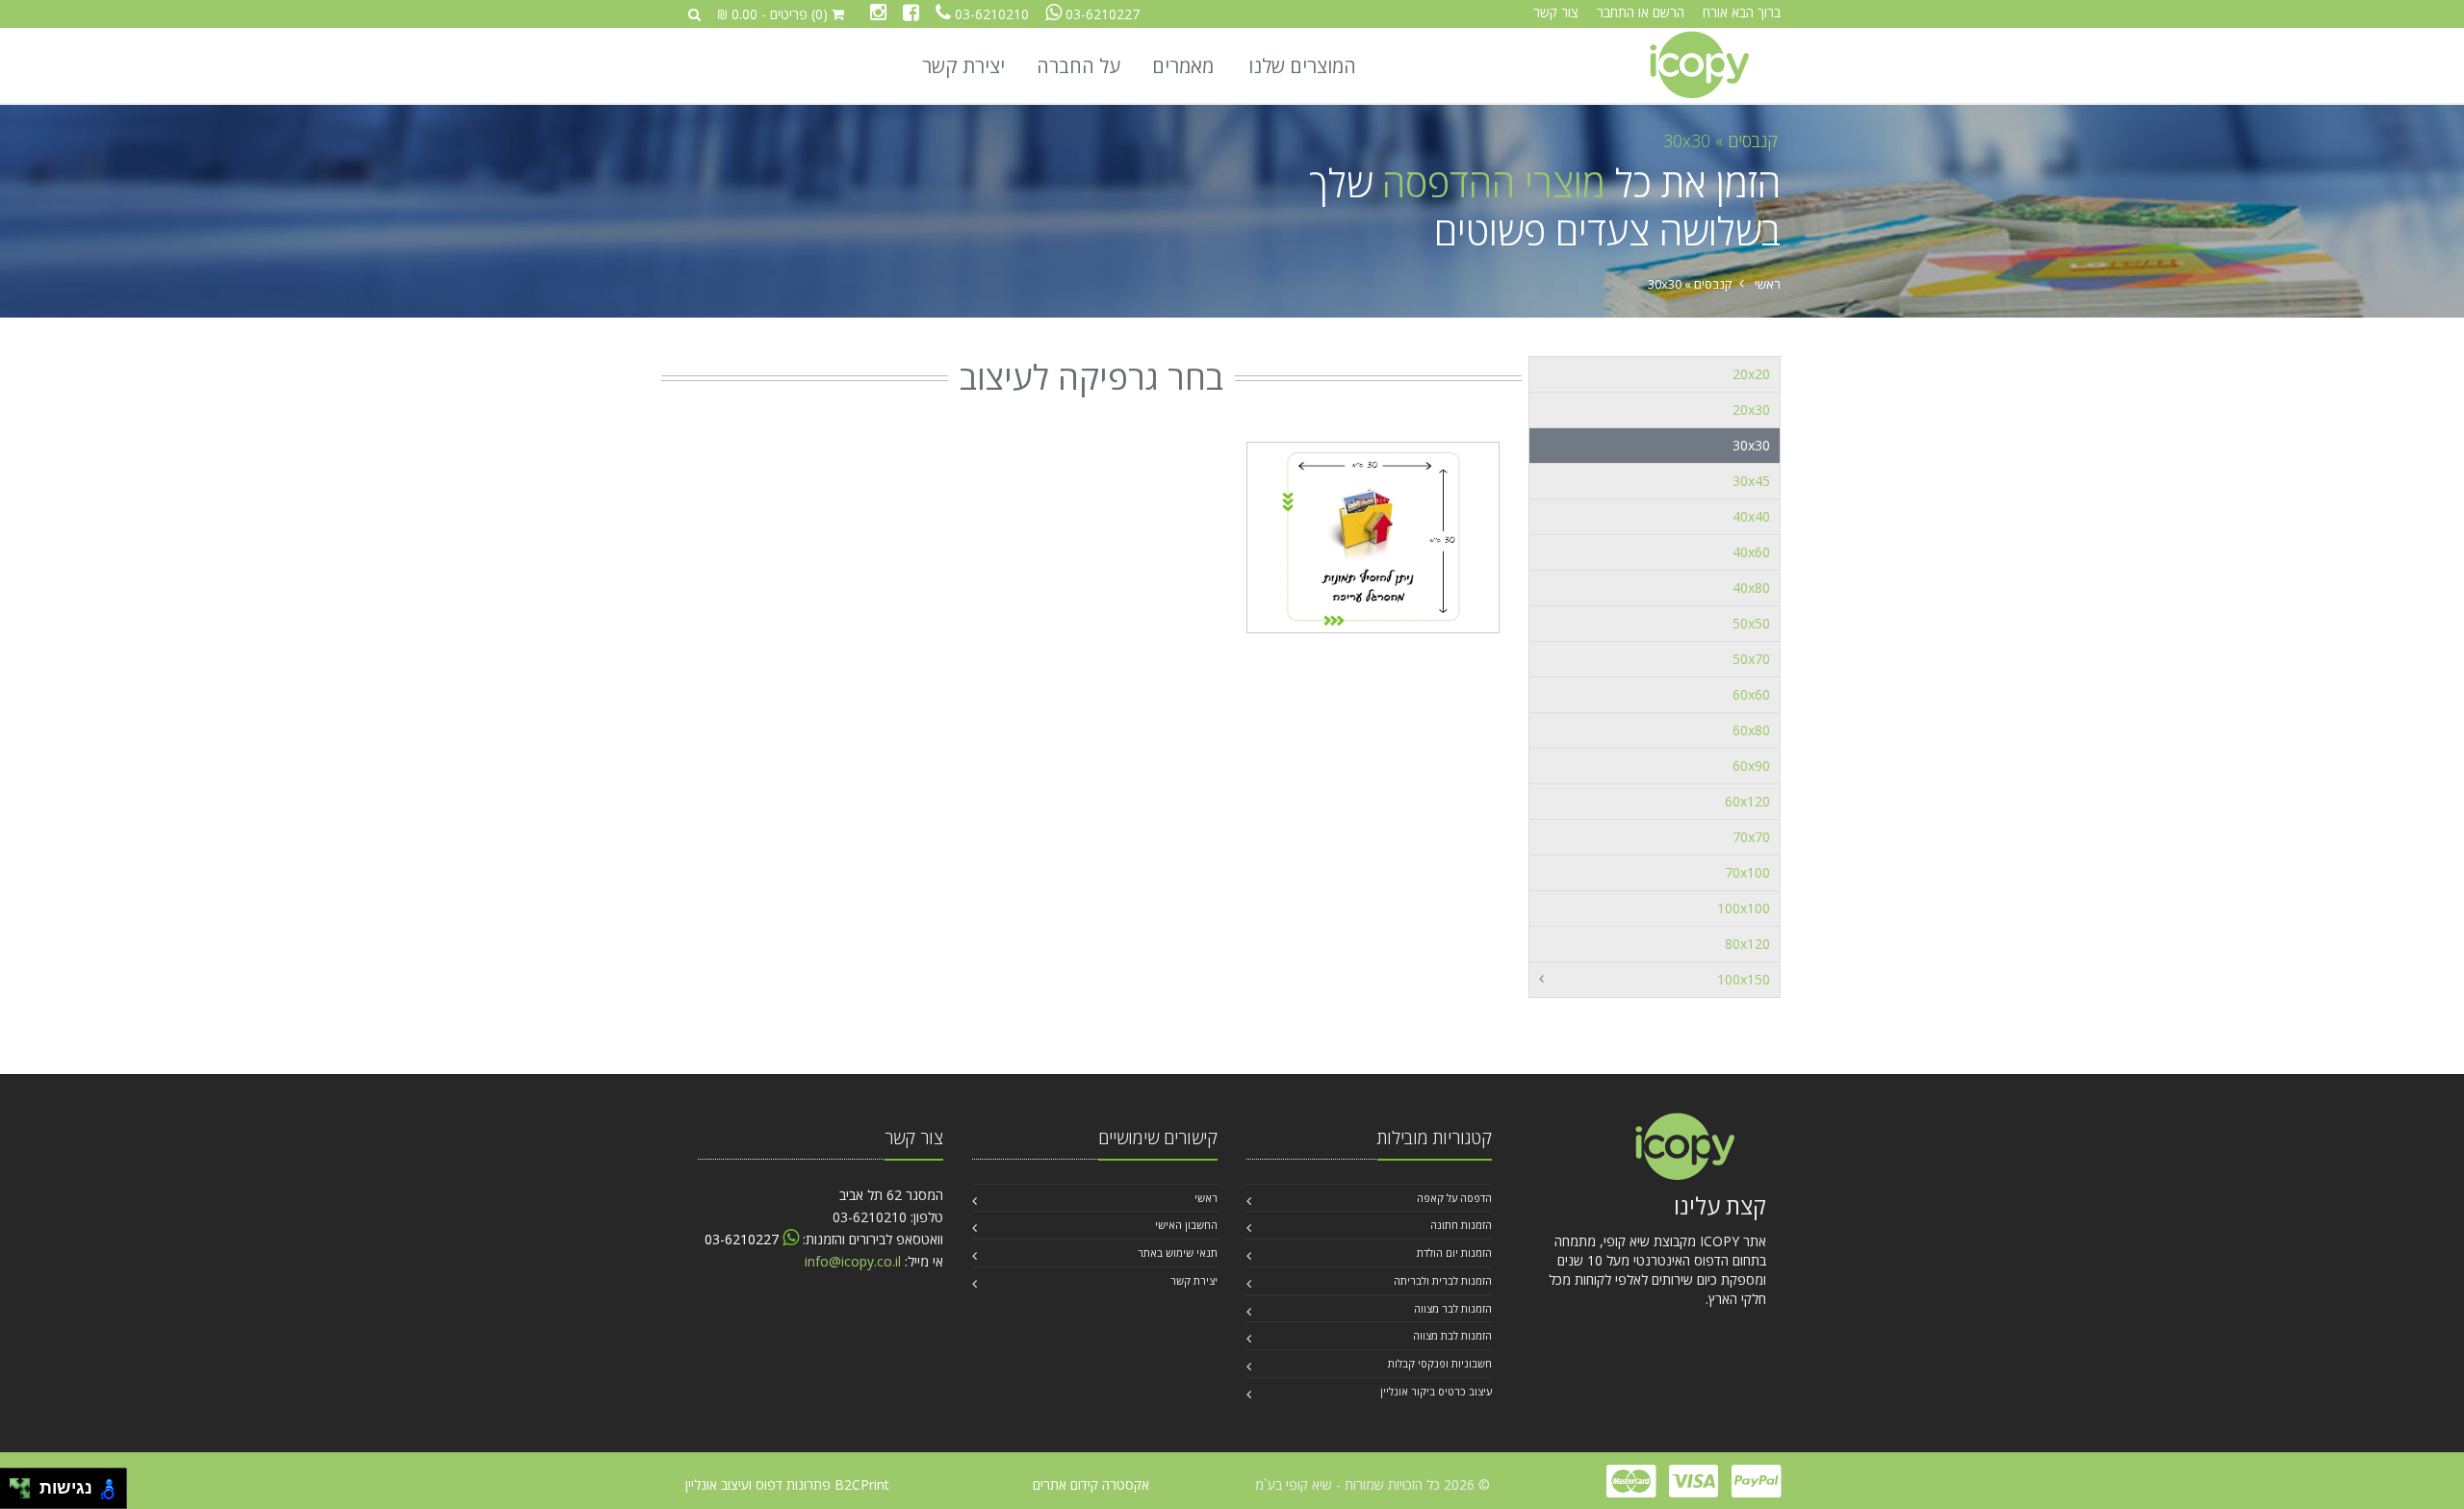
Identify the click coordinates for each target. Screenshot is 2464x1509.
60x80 (1751, 730)
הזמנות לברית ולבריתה (1443, 1280)
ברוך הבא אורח (1742, 12)
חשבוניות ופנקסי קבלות (1440, 1363)
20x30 (1751, 409)
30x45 (1751, 481)
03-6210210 (992, 14)
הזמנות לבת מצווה (1452, 1335)
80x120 (1747, 944)
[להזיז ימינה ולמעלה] (26, 1483)
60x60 (1751, 694)
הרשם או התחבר (1641, 12)
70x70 (1751, 837)
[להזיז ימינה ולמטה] (26, 1494)
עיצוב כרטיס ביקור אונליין (1436, 1391)
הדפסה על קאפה (1454, 1198)
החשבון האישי (1186, 1225)
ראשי (1768, 284)
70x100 (1747, 872)
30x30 (1687, 141)
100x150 (1744, 979)
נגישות (61, 1488)
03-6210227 (1103, 14)
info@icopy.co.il (853, 1261)
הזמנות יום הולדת (1454, 1253)
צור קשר (1556, 12)
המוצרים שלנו (1302, 66)
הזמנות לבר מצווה (1453, 1308)
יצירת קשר (963, 66)
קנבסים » (1744, 141)
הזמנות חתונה (1461, 1225)
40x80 (1751, 588)
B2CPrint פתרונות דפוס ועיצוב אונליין (787, 1484)
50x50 (1751, 623)
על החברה (1078, 66)
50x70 (1751, 659)
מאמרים (1183, 66)
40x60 (1751, 552)
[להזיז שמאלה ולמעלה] (15, 1483)
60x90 (1751, 766)
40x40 (1751, 516)
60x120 (1747, 801)
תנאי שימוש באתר (1178, 1253)
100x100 (1744, 908)
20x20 (1751, 374)
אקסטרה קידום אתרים (1091, 1484)
